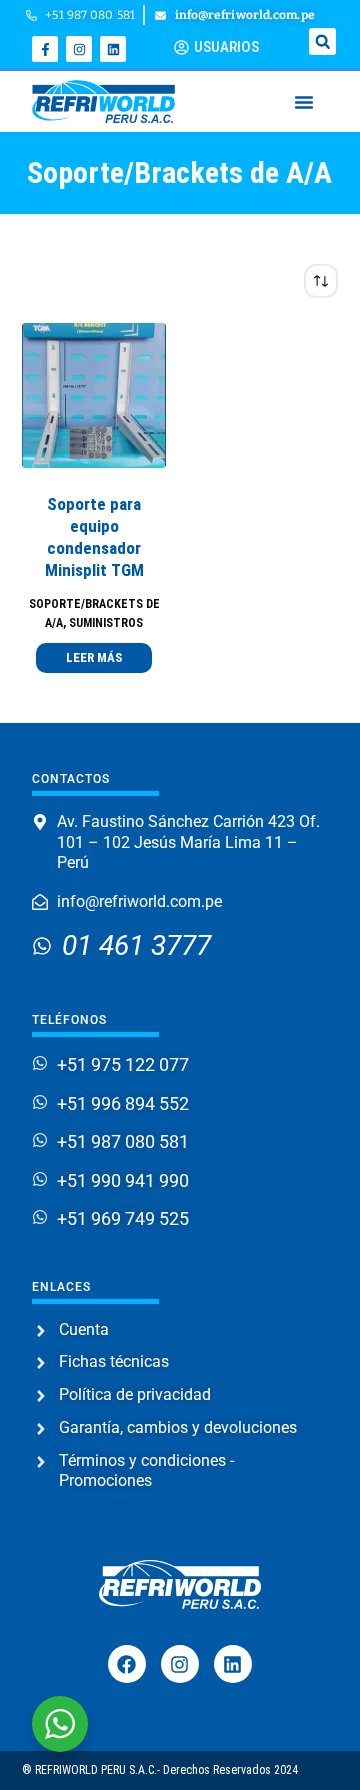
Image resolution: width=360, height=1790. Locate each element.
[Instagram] (79, 49)
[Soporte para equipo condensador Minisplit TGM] (94, 395)
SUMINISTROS (106, 623)
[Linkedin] (113, 49)
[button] (322, 41)
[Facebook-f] (45, 49)
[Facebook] (127, 1664)
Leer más (94, 657)
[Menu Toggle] (304, 102)
